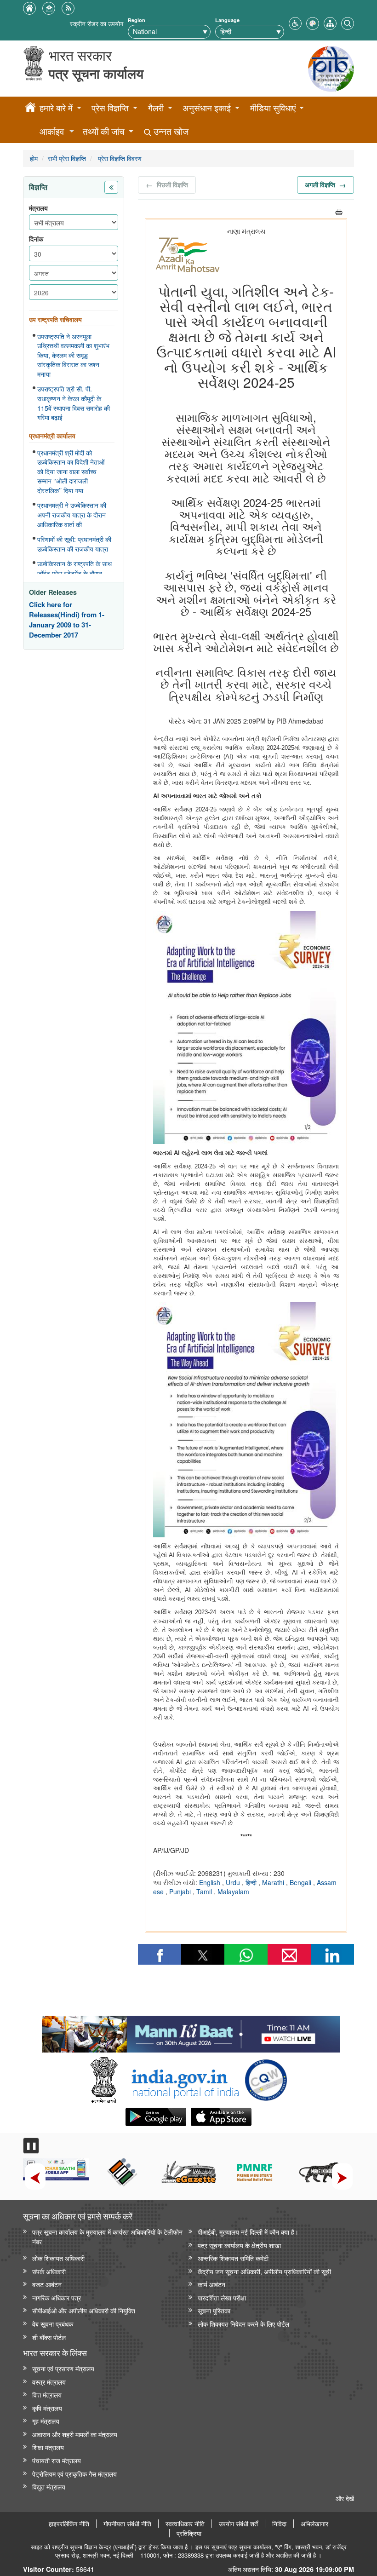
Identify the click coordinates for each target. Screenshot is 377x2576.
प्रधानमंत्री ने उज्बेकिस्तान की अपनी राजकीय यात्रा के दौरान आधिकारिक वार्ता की (72, 515)
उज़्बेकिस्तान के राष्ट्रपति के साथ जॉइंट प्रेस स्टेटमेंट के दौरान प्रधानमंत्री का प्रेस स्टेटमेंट (74, 573)
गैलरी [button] (156, 108)
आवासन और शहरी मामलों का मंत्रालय (75, 2434)
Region (137, 20)
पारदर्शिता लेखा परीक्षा (222, 2297)
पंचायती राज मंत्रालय (57, 2460)
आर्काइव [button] (52, 131)
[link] (191, 2032)
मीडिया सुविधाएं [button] (273, 108)
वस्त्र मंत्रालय (49, 2382)
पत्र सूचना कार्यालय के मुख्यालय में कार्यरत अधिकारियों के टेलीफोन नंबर (107, 2237)
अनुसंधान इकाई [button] (207, 108)
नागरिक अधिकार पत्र (57, 2297)
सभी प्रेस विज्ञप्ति (67, 158)
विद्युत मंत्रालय (49, 2487)
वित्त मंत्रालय (47, 2395)
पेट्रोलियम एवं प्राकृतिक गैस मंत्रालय (74, 2474)
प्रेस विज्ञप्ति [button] (110, 108)
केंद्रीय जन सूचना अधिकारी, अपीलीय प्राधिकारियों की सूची (264, 2271)
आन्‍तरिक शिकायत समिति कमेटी (233, 2258)
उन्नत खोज (170, 131)
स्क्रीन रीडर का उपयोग (97, 23)
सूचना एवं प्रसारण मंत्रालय (63, 2368)
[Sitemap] (330, 22)
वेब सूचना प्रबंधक (53, 2324)
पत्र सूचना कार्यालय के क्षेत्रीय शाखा (239, 2245)
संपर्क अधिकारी (49, 2271)
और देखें (345, 2498)
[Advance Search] (348, 22)
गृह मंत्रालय (46, 2421)
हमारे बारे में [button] (56, 108)
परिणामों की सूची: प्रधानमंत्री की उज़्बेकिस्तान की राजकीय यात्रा (74, 544)
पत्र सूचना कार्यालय (96, 73)
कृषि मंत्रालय (47, 2408)
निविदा (279, 2524)
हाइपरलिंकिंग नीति (69, 2524)
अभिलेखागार (314, 2524)
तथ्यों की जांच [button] (104, 131)
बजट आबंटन (47, 2284)
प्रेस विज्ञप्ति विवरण (119, 158)
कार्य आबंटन (211, 2284)
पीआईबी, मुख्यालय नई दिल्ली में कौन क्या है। (248, 2232)
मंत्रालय (38, 208)
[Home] (30, 109)
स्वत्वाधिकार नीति (185, 2524)
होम (34, 158)
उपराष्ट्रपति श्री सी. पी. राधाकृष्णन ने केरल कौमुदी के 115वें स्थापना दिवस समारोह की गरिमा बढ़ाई (74, 403)
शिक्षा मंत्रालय (48, 2447)
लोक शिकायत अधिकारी (58, 2258)
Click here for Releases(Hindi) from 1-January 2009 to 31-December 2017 (67, 620)
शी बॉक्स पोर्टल (49, 2337)
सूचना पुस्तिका (214, 2310)
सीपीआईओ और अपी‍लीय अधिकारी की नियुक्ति (84, 2310)
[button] (295, 22)
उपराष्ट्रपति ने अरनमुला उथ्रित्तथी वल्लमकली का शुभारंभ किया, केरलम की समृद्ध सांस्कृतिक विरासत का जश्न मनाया (73, 355)
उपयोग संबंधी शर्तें (238, 2524)
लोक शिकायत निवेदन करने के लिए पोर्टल (243, 2324)
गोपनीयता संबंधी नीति (127, 2524)
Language (227, 20)
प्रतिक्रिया (189, 2533)
